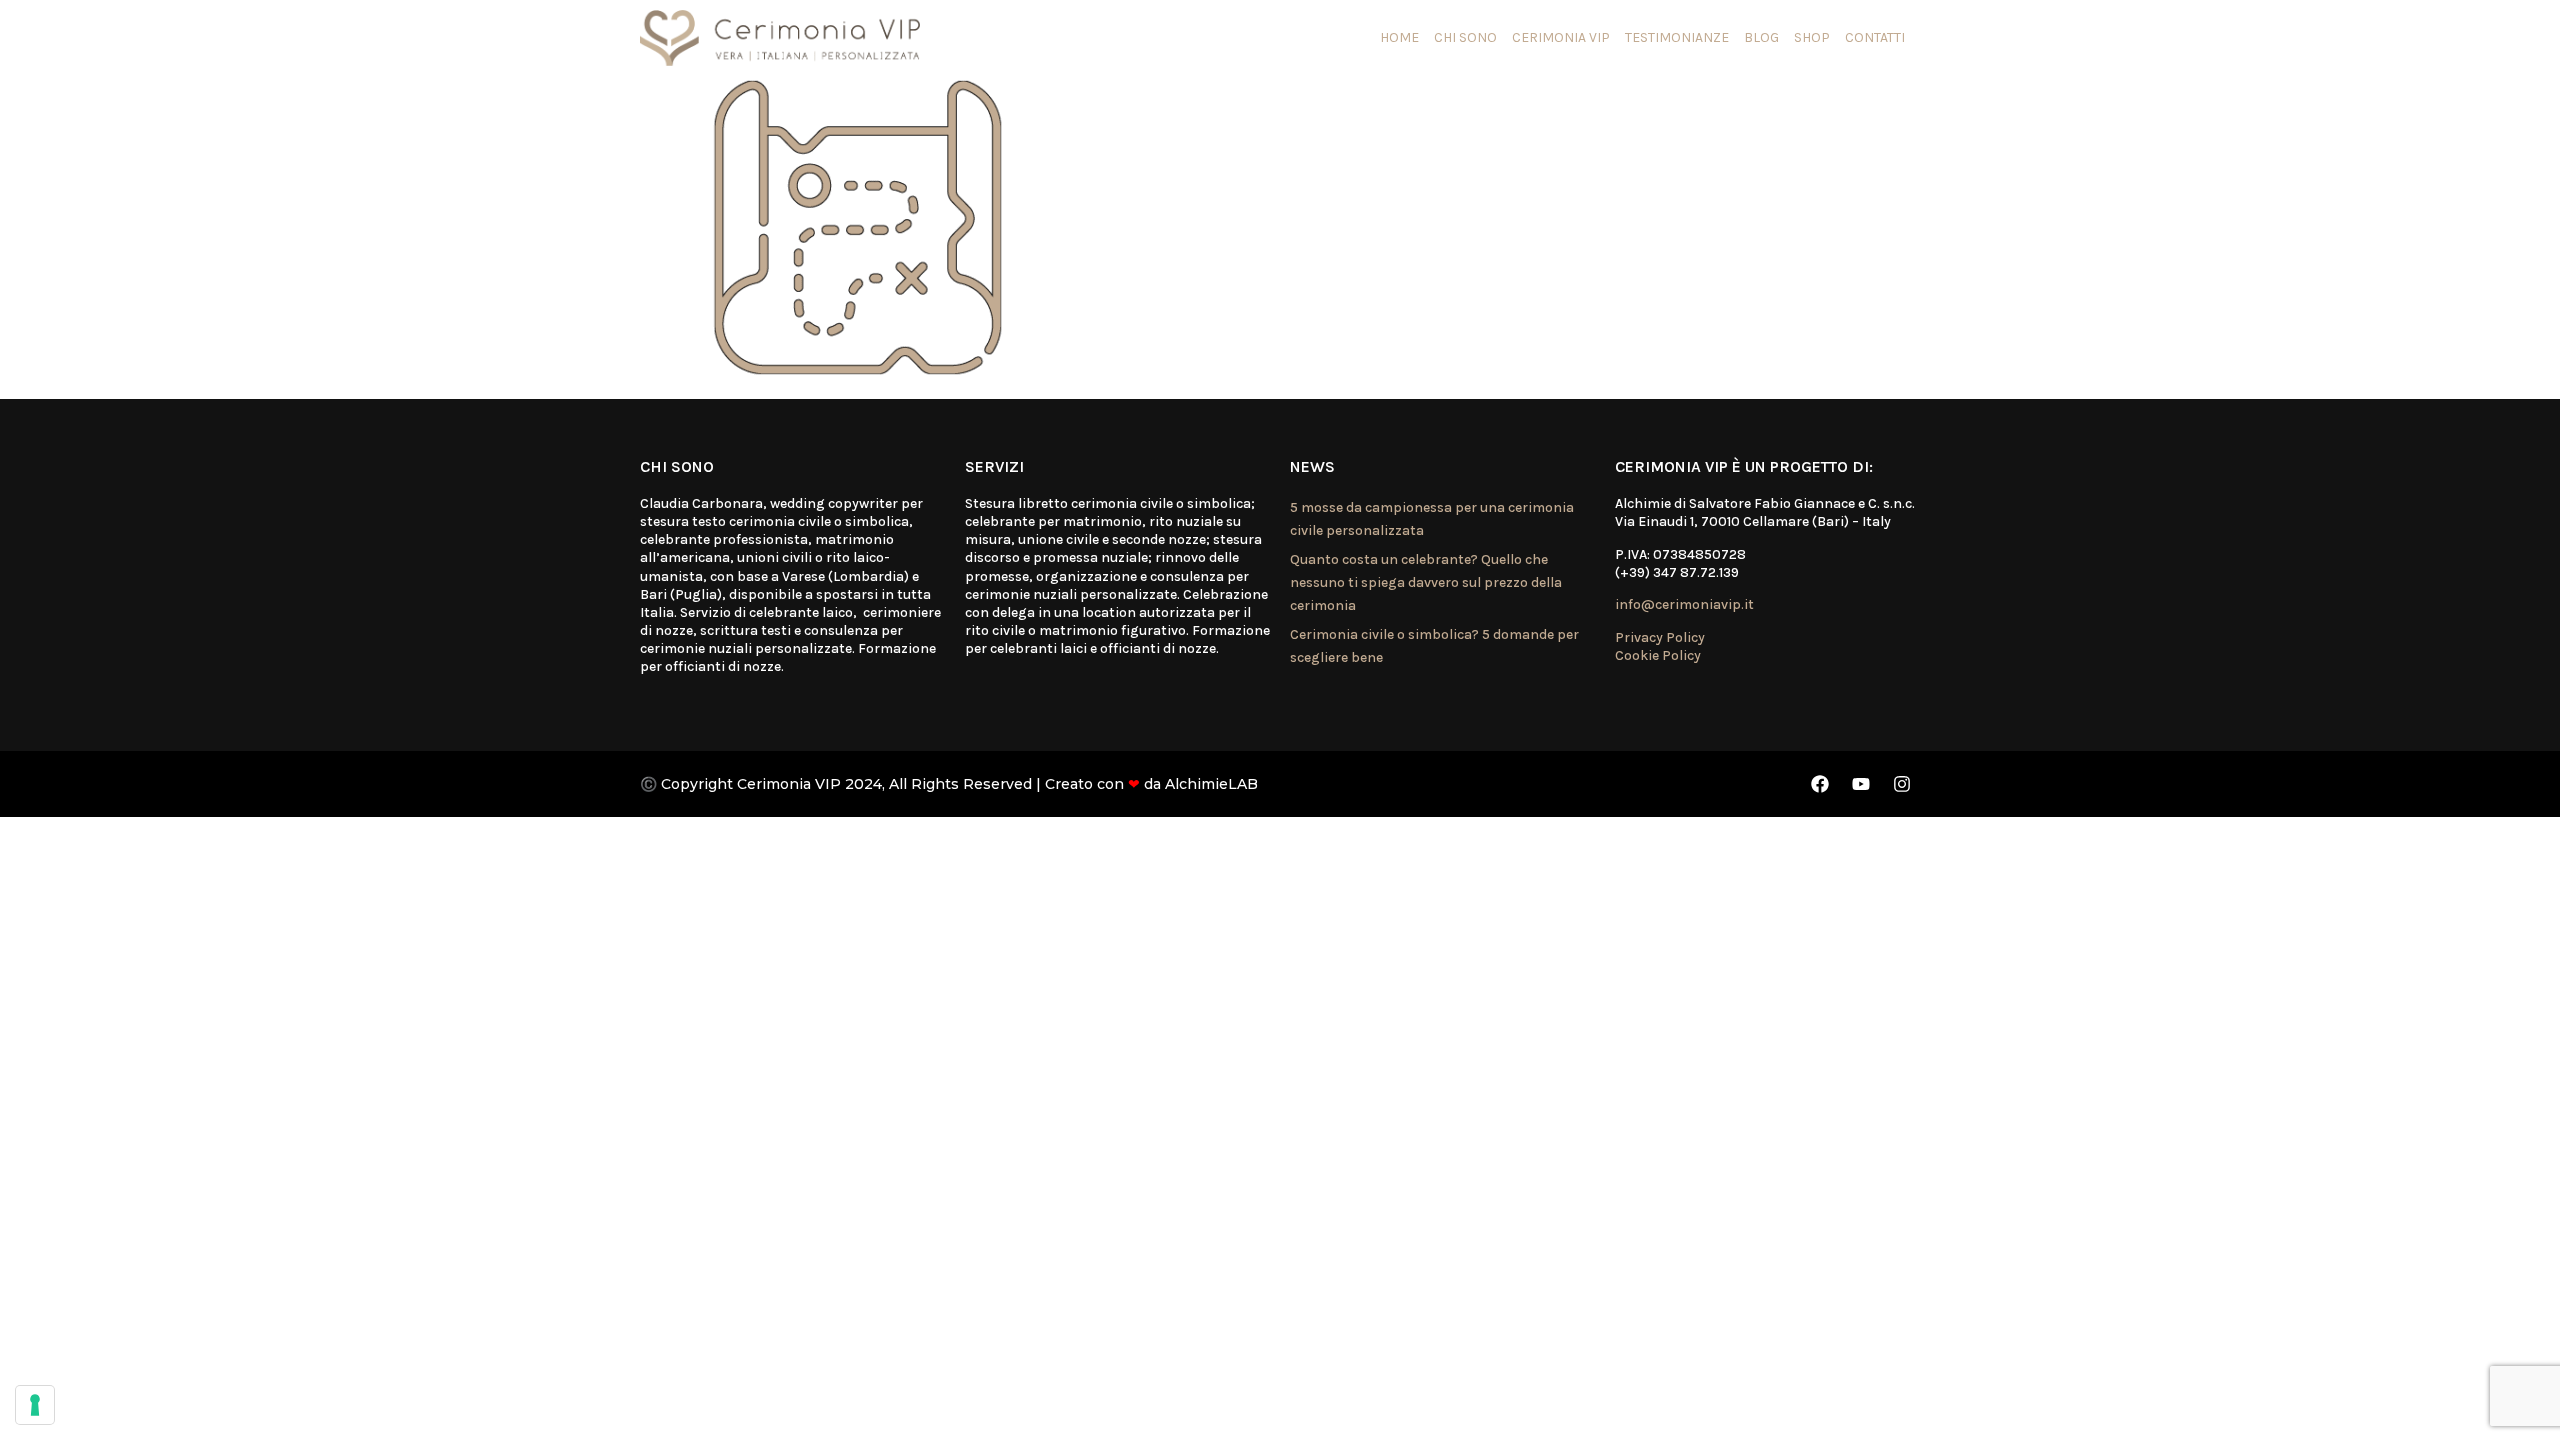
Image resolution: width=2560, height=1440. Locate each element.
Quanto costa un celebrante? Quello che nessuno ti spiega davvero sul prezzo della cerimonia (1426, 583)
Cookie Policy (1658, 655)
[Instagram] (1902, 784)
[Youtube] (1861, 784)
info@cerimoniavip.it (1684, 604)
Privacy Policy (1660, 637)
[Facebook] (1820, 784)
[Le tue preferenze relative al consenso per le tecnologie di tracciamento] (35, 1405)
